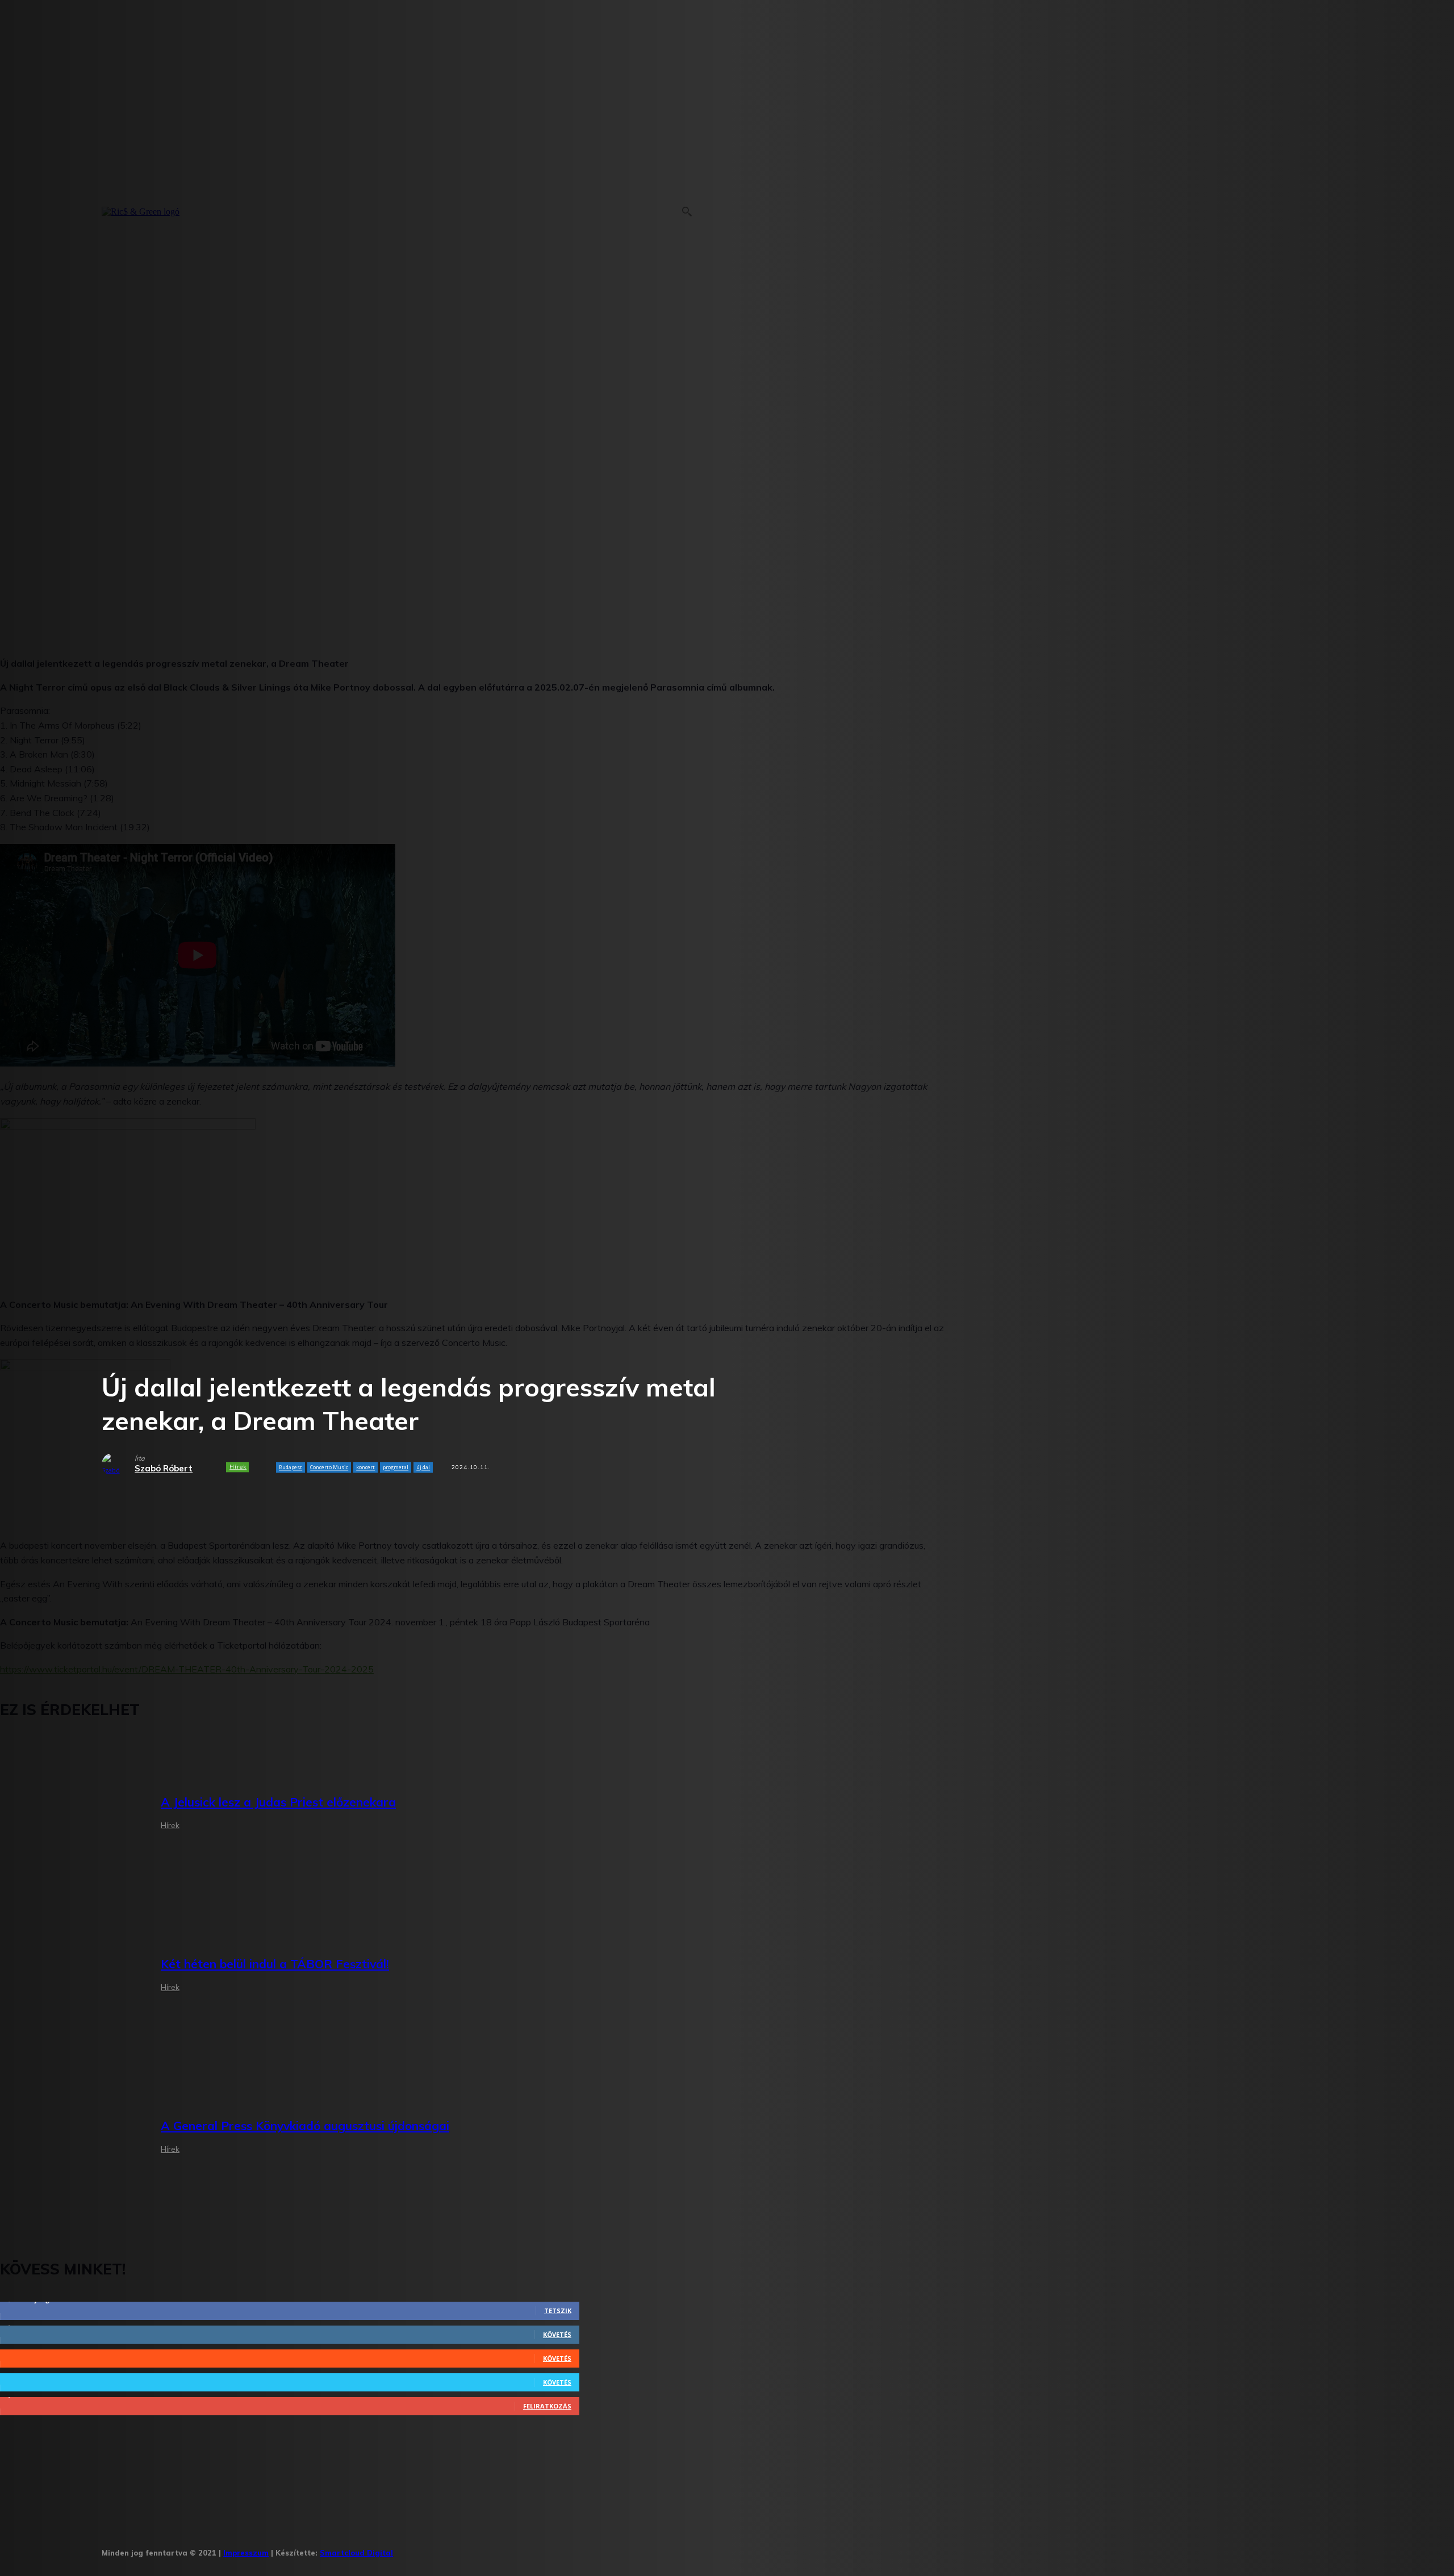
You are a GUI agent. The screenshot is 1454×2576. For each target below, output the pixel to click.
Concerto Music (329, 1467)
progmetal (396, 1467)
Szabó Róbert (164, 1469)
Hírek (238, 1467)
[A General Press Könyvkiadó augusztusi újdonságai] (72, 2138)
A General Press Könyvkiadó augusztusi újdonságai (305, 2126)
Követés (557, 2334)
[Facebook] (406, 2549)
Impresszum (246, 2553)
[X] (512, 2549)
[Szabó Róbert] (118, 1465)
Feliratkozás (547, 2406)
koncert (365, 1467)
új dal (423, 1467)
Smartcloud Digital (356, 2553)
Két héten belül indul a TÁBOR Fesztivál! (275, 1964)
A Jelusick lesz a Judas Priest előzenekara (278, 1802)
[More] (362, 1502)
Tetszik (558, 2311)
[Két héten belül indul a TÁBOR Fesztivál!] (72, 1977)
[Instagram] (442, 2549)
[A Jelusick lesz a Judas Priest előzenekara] (72, 1815)
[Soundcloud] (477, 2549)
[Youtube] (547, 2549)
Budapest (291, 1467)
